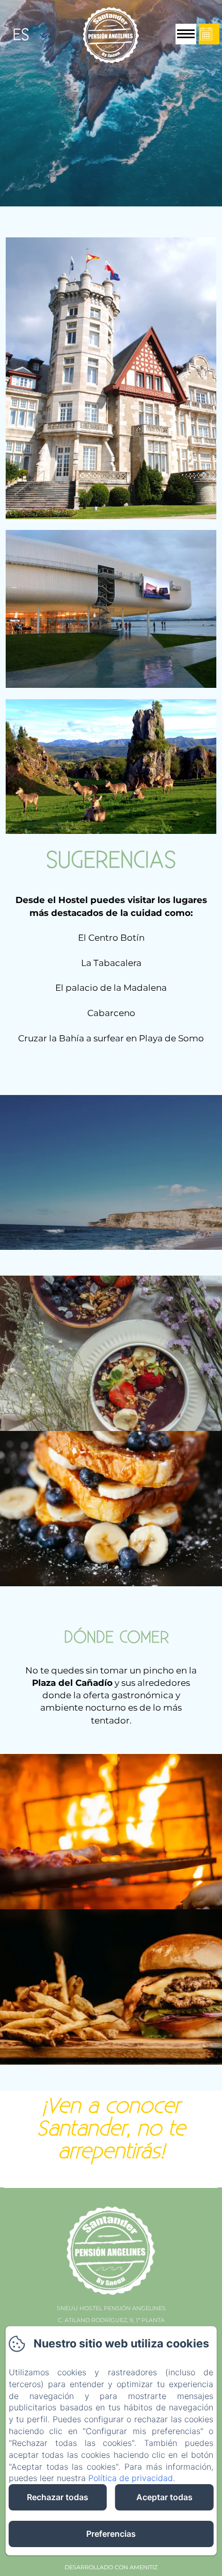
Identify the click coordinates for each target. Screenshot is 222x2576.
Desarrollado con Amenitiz (111, 2567)
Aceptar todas (164, 2497)
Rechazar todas (58, 2497)
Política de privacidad (131, 2478)
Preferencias (111, 2534)
